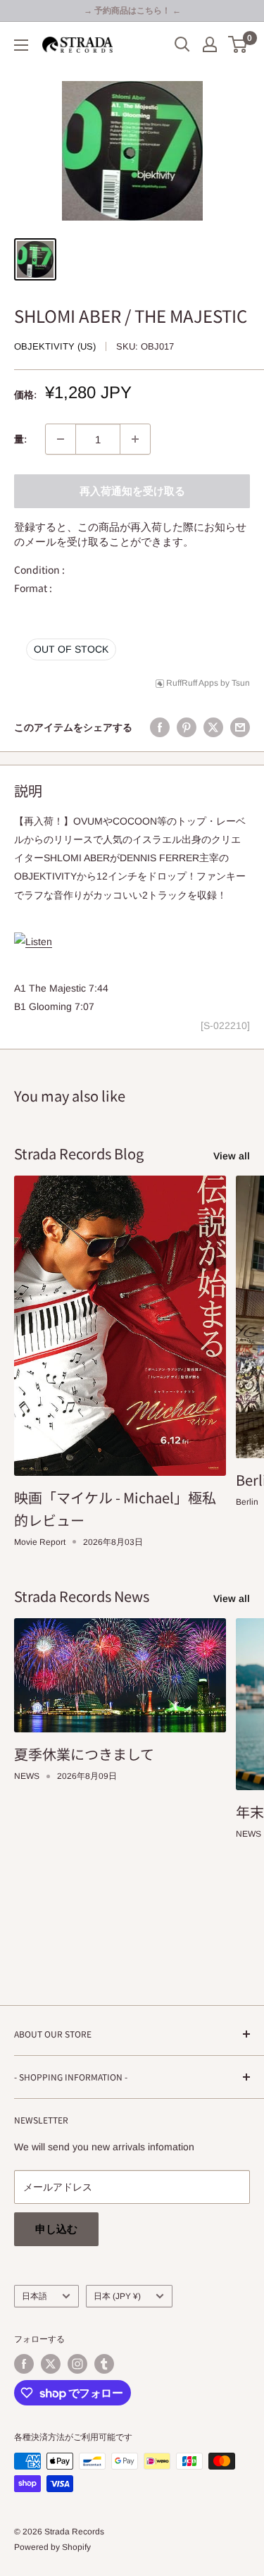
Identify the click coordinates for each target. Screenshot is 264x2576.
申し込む (56, 2229)
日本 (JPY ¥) (117, 2296)
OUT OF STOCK (71, 649)
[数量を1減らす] (61, 439)
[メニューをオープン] (21, 45)
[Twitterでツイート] (213, 727)
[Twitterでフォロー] (51, 2364)
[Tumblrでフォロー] (104, 2364)
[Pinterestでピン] (187, 727)
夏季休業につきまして (84, 1754)
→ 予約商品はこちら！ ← (132, 11)
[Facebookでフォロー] (24, 2364)
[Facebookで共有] (160, 727)
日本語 (34, 2296)
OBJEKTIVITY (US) (55, 346)
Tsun (241, 683)
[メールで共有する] (240, 727)
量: (20, 439)
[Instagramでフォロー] (77, 2364)
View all (232, 1156)
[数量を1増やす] (135, 439)
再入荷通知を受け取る (132, 491)
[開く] (182, 44)
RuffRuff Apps (192, 683)
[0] (238, 44)
